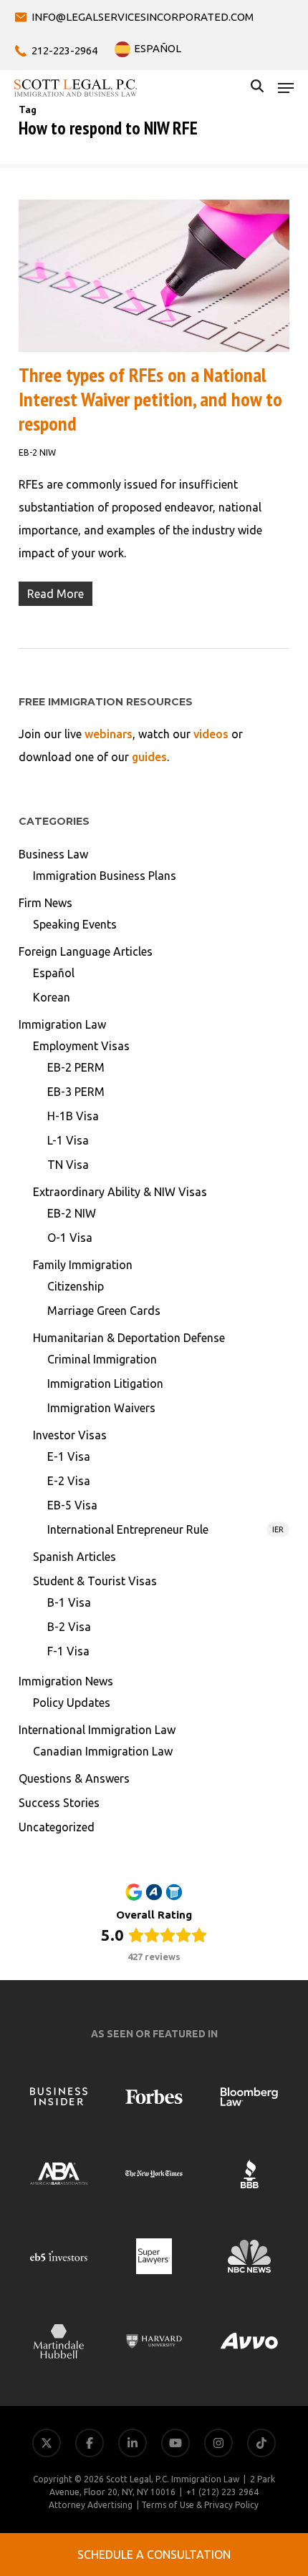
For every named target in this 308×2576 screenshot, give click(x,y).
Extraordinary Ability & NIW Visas (120, 1192)
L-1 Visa (68, 1140)
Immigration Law (62, 1024)
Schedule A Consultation (154, 2555)
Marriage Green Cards (104, 1311)
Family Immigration (83, 1265)
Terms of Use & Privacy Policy (200, 2505)
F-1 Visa (68, 1651)
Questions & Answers (74, 1778)
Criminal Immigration (102, 1359)
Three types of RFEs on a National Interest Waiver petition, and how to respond (150, 399)
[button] (286, 88)
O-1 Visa (70, 1238)
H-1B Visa (73, 1116)
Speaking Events (75, 924)
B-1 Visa (69, 1602)
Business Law (53, 854)
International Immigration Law (97, 1730)
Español (54, 973)
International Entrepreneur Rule (165, 1529)
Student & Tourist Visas (95, 1581)
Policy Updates (72, 1703)
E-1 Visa (69, 1456)
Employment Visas (81, 1046)
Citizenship (76, 1286)
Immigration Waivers (101, 1408)
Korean (52, 997)
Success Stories (59, 1803)
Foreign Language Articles (86, 951)
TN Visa (68, 1165)
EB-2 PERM (76, 1067)
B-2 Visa (69, 1627)
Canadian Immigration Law (103, 1751)
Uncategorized (57, 1827)
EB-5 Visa (72, 1505)
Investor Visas (70, 1435)
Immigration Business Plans (105, 876)
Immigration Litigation (105, 1384)
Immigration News (66, 1681)
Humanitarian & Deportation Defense (129, 1338)
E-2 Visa (69, 1481)
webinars (109, 734)
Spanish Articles (74, 1557)
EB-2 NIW (37, 452)
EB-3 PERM (76, 1092)
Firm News (45, 903)
